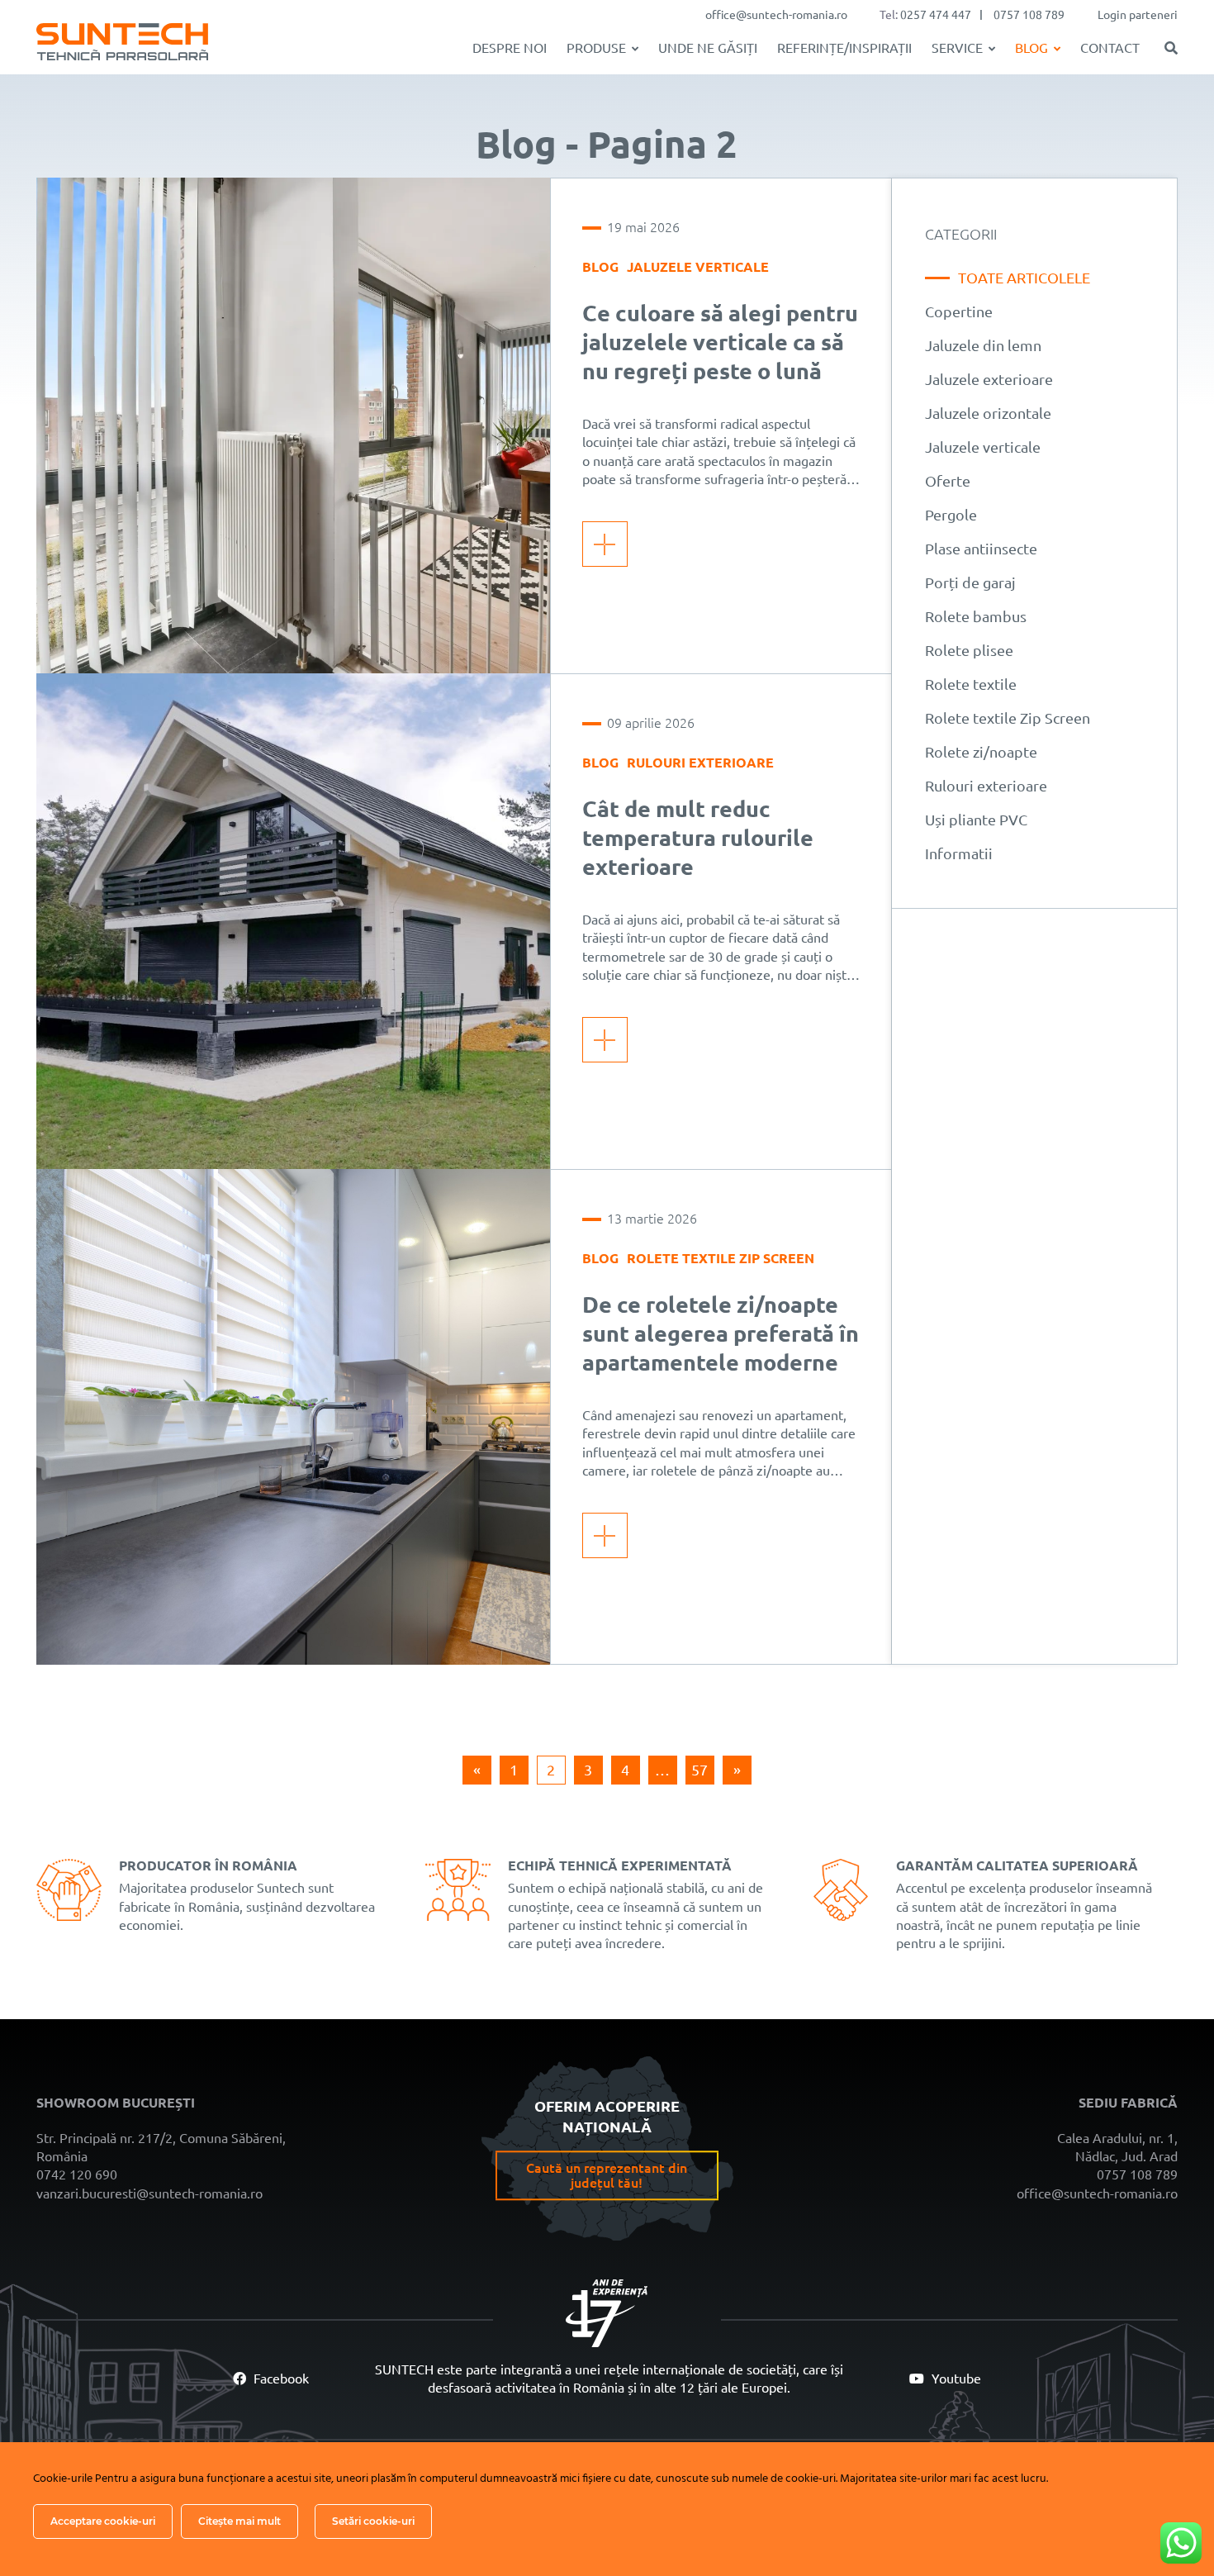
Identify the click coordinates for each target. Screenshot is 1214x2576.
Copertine (959, 311)
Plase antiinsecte (981, 549)
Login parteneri (1138, 15)
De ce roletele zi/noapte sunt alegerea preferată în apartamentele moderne (721, 1333)
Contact (1110, 48)
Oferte (948, 481)
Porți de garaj (970, 582)
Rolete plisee (969, 650)
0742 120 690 (77, 2174)
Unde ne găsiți (708, 48)
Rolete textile (971, 684)
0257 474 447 (936, 15)
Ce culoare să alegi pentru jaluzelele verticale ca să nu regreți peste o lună (720, 342)
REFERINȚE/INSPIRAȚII (844, 48)
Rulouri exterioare (700, 763)
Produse (596, 48)
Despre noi (510, 48)
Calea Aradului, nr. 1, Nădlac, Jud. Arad (1117, 2147)
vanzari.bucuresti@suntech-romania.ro (149, 2193)
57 (699, 1770)
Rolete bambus (976, 616)
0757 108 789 (1029, 15)
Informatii (959, 853)
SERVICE (957, 48)
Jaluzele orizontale (988, 413)
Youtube (955, 2379)
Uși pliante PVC (976, 820)
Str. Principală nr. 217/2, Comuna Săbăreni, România (161, 2147)
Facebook (280, 2379)
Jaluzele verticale (698, 267)
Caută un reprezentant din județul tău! (607, 2175)
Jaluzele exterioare (989, 379)
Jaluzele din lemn (983, 345)
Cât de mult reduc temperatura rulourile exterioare (698, 838)
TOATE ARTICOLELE (1024, 278)
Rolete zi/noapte (981, 752)
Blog (1031, 48)
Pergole (951, 515)
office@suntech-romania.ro (776, 15)
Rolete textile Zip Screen (721, 1258)
